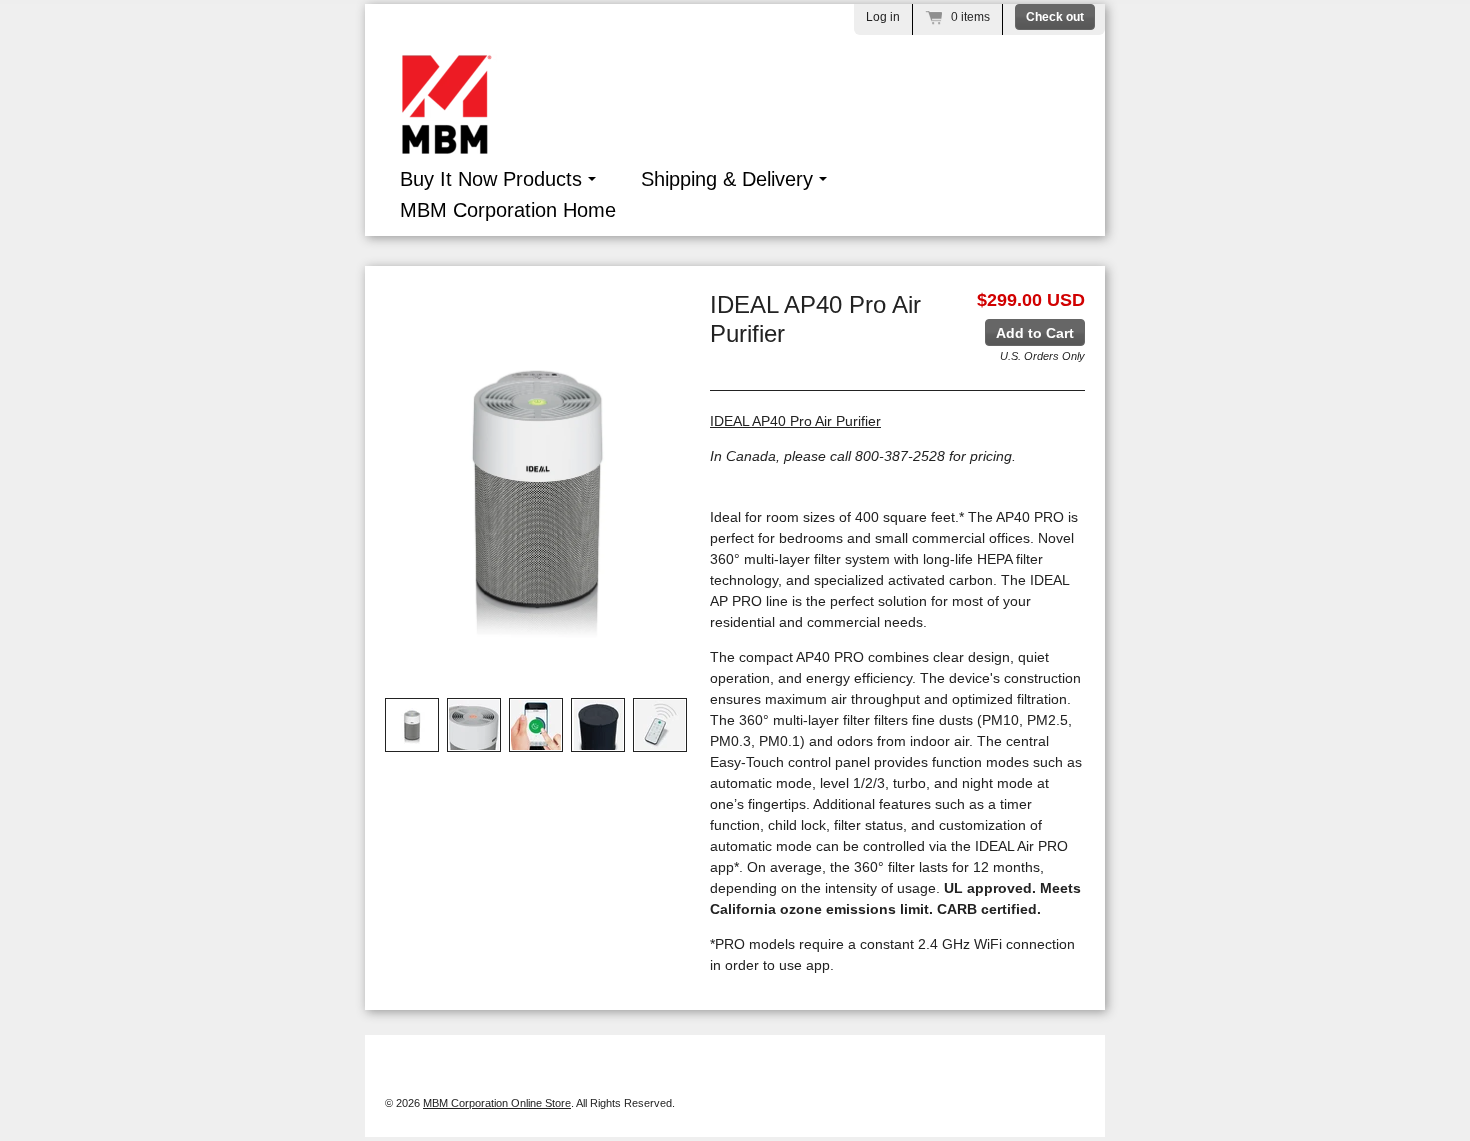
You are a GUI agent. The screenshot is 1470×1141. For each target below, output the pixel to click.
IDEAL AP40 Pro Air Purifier (795, 421)
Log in (883, 17)
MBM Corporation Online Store (497, 1103)
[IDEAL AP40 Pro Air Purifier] (412, 725)
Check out (1055, 17)
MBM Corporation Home (508, 210)
